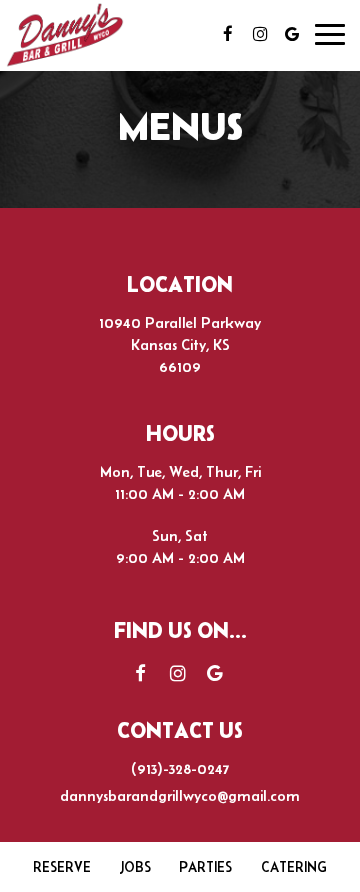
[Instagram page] (260, 34)
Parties (205, 867)
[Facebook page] (228, 34)
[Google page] (292, 34)
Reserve (62, 867)
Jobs (135, 867)
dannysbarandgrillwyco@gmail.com (180, 795)
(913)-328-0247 (180, 768)
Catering (294, 867)
